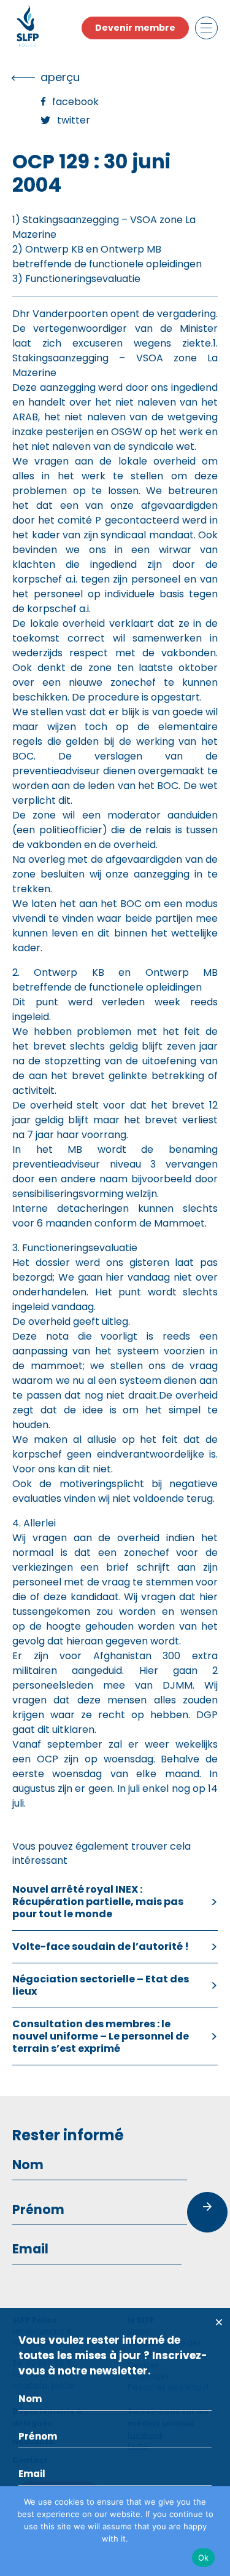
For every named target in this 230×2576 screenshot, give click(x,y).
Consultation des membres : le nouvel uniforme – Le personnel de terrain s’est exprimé (101, 2036)
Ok (204, 2558)
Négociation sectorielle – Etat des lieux (101, 1985)
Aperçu (60, 77)
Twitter (74, 120)
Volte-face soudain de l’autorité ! (101, 1946)
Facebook (75, 102)
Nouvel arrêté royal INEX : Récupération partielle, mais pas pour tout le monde (98, 1902)
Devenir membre (135, 28)
